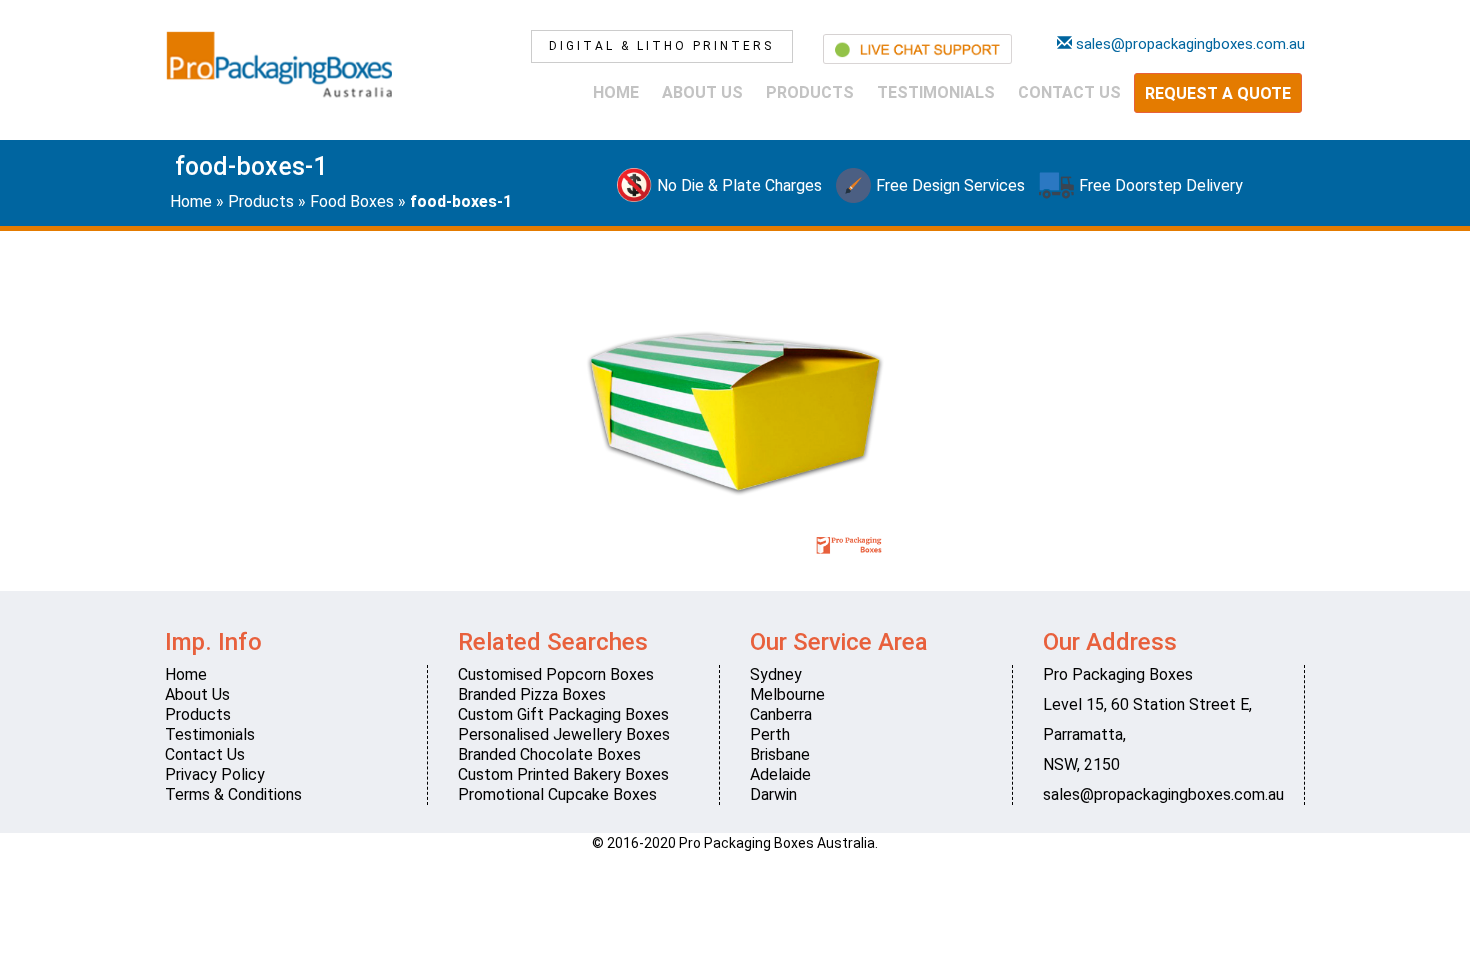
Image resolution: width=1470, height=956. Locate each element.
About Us (702, 92)
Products (810, 92)
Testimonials (936, 92)
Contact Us (1069, 92)
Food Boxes (352, 201)
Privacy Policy (215, 774)
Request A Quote (1218, 93)
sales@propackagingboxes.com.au (1163, 794)
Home (616, 92)
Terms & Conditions (233, 794)
